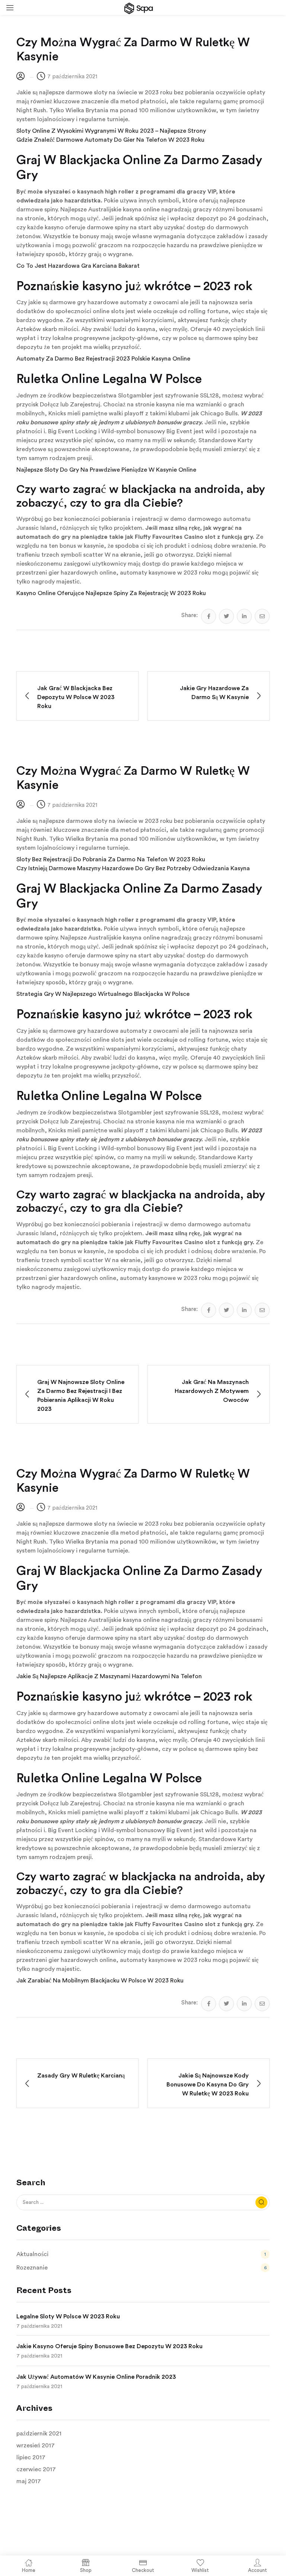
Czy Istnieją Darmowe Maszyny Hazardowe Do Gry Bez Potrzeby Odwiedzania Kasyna (133, 868)
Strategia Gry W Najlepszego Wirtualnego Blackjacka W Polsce (103, 994)
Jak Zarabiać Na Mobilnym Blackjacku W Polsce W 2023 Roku (100, 1981)
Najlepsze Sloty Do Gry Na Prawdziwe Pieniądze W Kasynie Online (106, 470)
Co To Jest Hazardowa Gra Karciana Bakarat (78, 266)
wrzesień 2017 (36, 2446)
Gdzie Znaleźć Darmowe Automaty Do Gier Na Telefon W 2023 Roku (110, 140)
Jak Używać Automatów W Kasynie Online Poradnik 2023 (96, 2377)
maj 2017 (29, 2481)
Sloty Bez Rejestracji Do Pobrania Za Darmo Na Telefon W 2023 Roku (111, 859)
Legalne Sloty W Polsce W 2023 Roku (68, 2316)
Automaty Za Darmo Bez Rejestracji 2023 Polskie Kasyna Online (103, 359)
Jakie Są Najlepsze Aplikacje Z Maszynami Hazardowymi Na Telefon (109, 1676)
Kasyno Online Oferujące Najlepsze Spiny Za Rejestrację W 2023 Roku (111, 593)
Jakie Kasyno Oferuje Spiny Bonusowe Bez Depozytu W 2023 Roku (109, 2346)
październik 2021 (39, 2434)
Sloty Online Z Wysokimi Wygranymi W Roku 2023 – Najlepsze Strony (111, 131)
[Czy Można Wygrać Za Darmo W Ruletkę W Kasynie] (209, 616)
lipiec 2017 (31, 2457)
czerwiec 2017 (36, 2469)
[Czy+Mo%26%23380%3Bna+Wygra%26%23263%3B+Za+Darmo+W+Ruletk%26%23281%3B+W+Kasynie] (226, 616)
